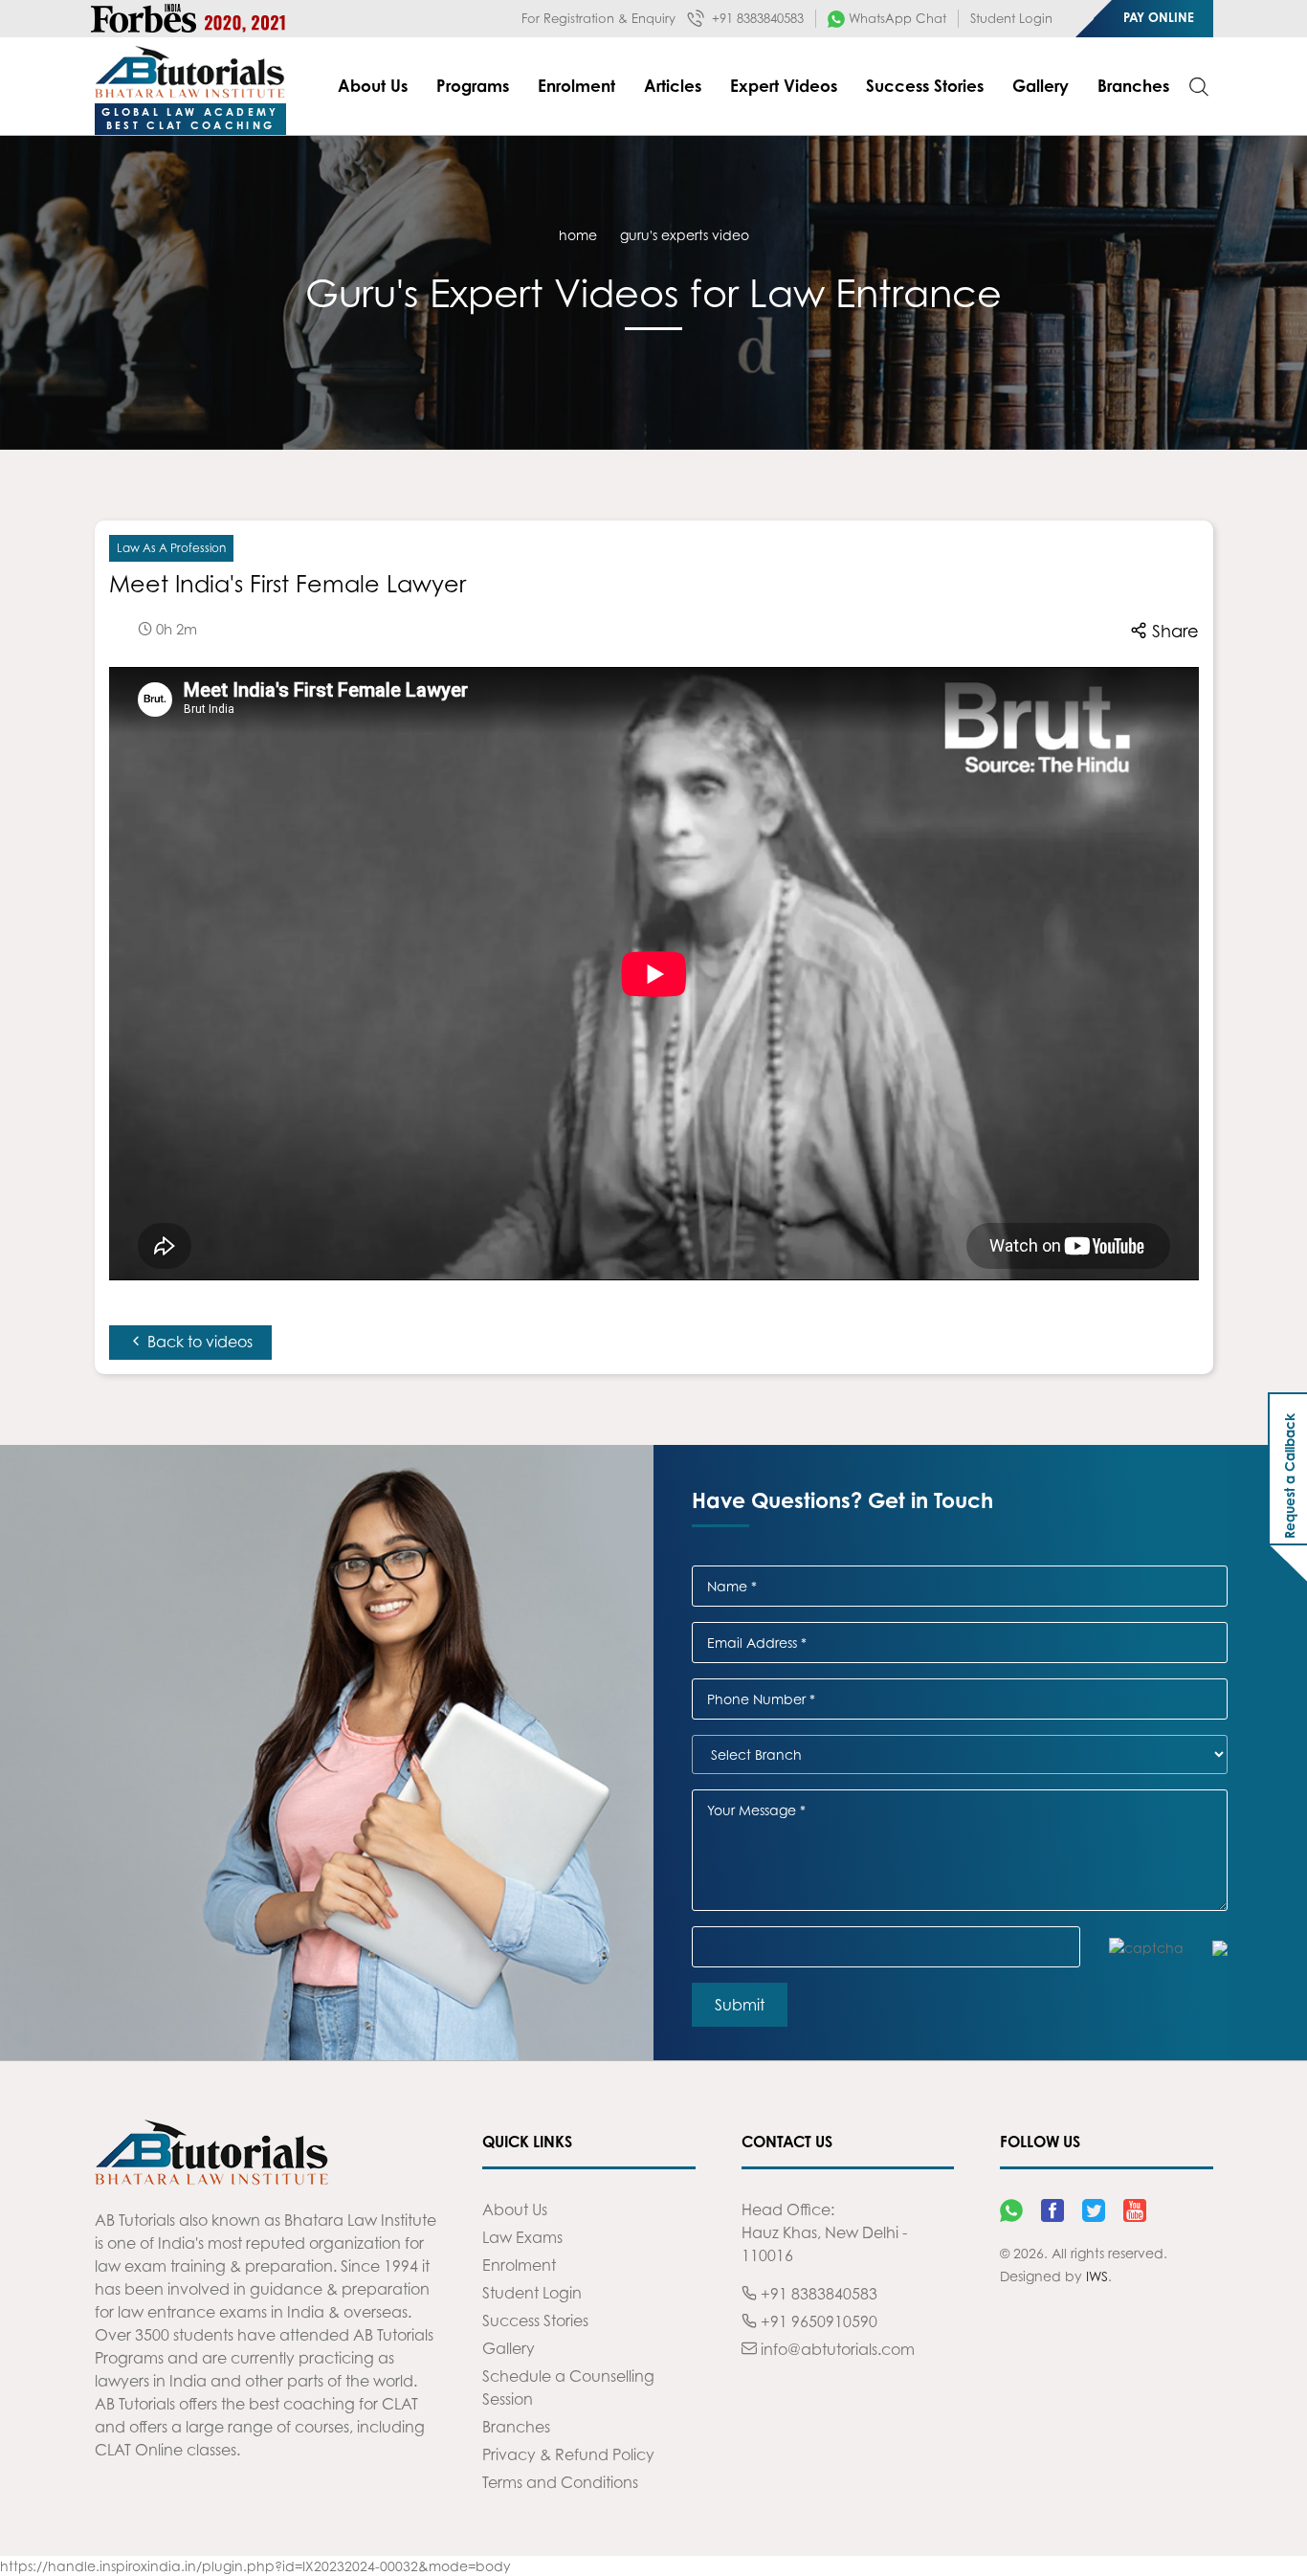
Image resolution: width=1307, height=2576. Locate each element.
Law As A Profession (171, 548)
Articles (673, 86)
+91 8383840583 (756, 18)
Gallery (1041, 86)
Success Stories (925, 86)
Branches (1133, 86)
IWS (1097, 2276)
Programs (473, 86)
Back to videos (198, 1342)
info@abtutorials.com (836, 2349)
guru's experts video (685, 235)
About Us (373, 86)
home (578, 235)
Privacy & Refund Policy (568, 2454)
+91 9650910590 (817, 2321)
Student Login (1011, 18)
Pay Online (1159, 17)
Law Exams (522, 2237)
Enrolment (576, 86)
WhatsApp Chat (896, 18)
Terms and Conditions (560, 2482)
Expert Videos (784, 86)
